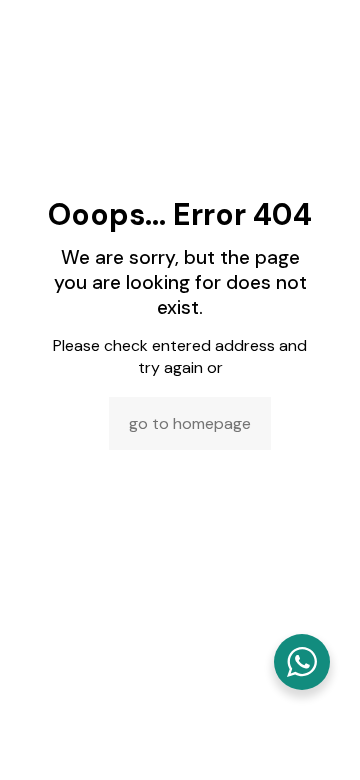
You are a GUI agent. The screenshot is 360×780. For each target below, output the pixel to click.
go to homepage (190, 423)
